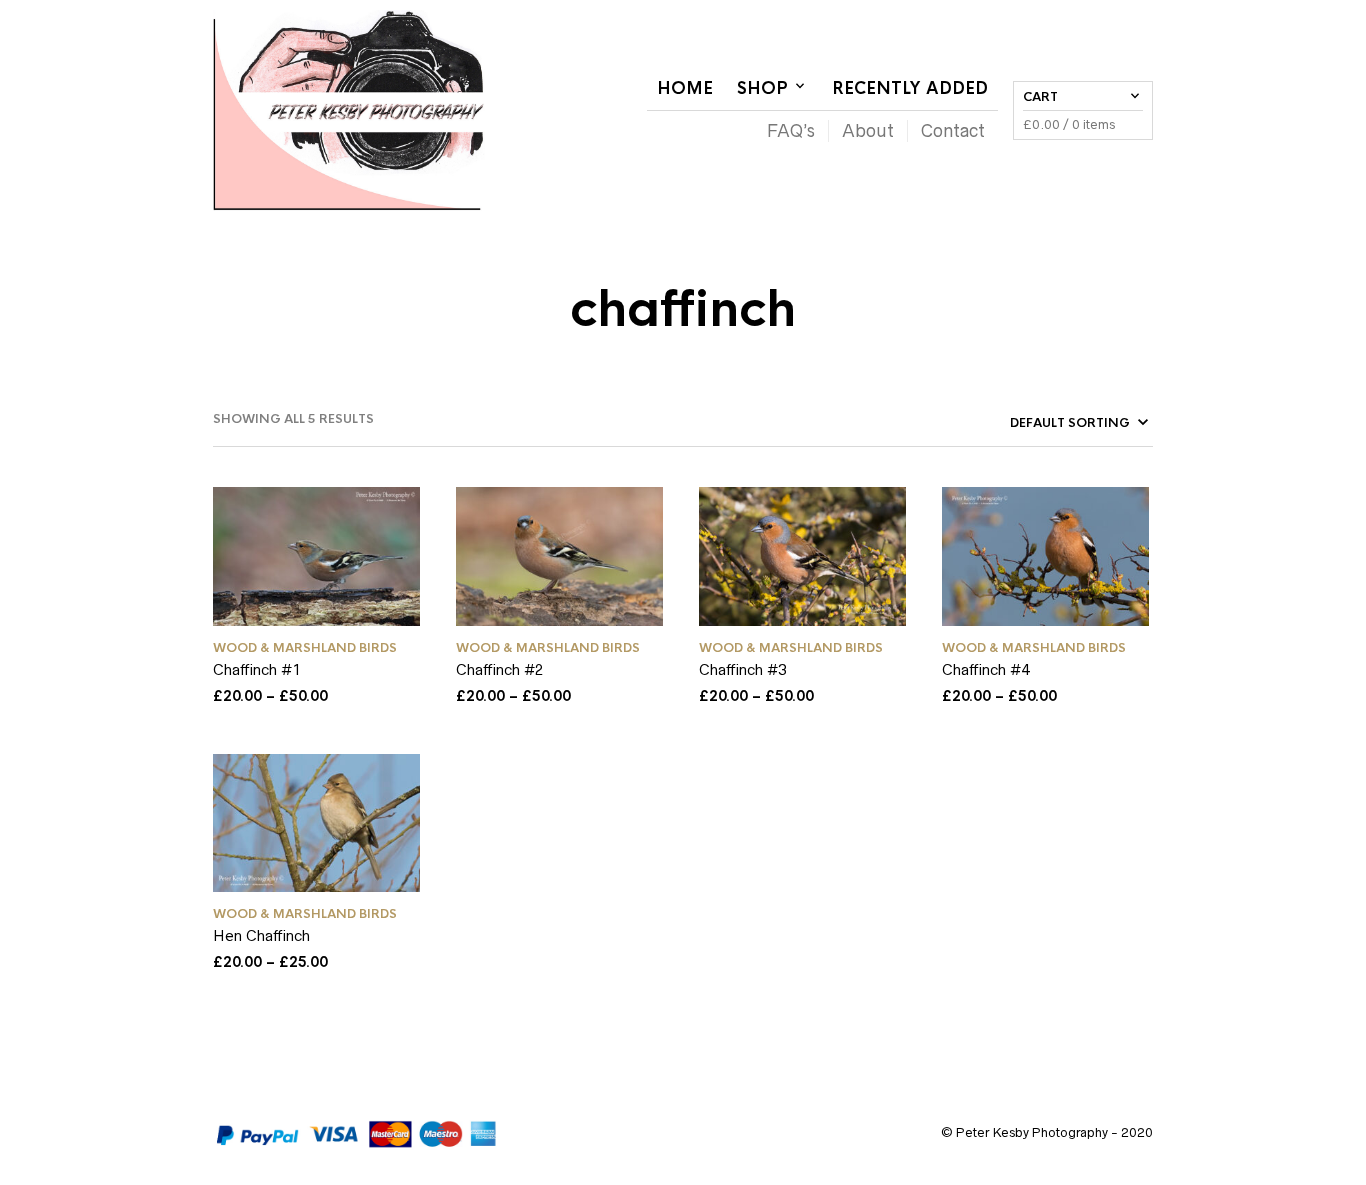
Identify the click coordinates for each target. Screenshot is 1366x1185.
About (868, 131)
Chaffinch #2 (500, 669)
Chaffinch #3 (743, 669)
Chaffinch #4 (986, 669)
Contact (953, 131)
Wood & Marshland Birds (305, 648)
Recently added (910, 88)
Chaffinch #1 (257, 669)
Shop (762, 88)
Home (685, 88)
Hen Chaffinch (261, 935)
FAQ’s (791, 131)
